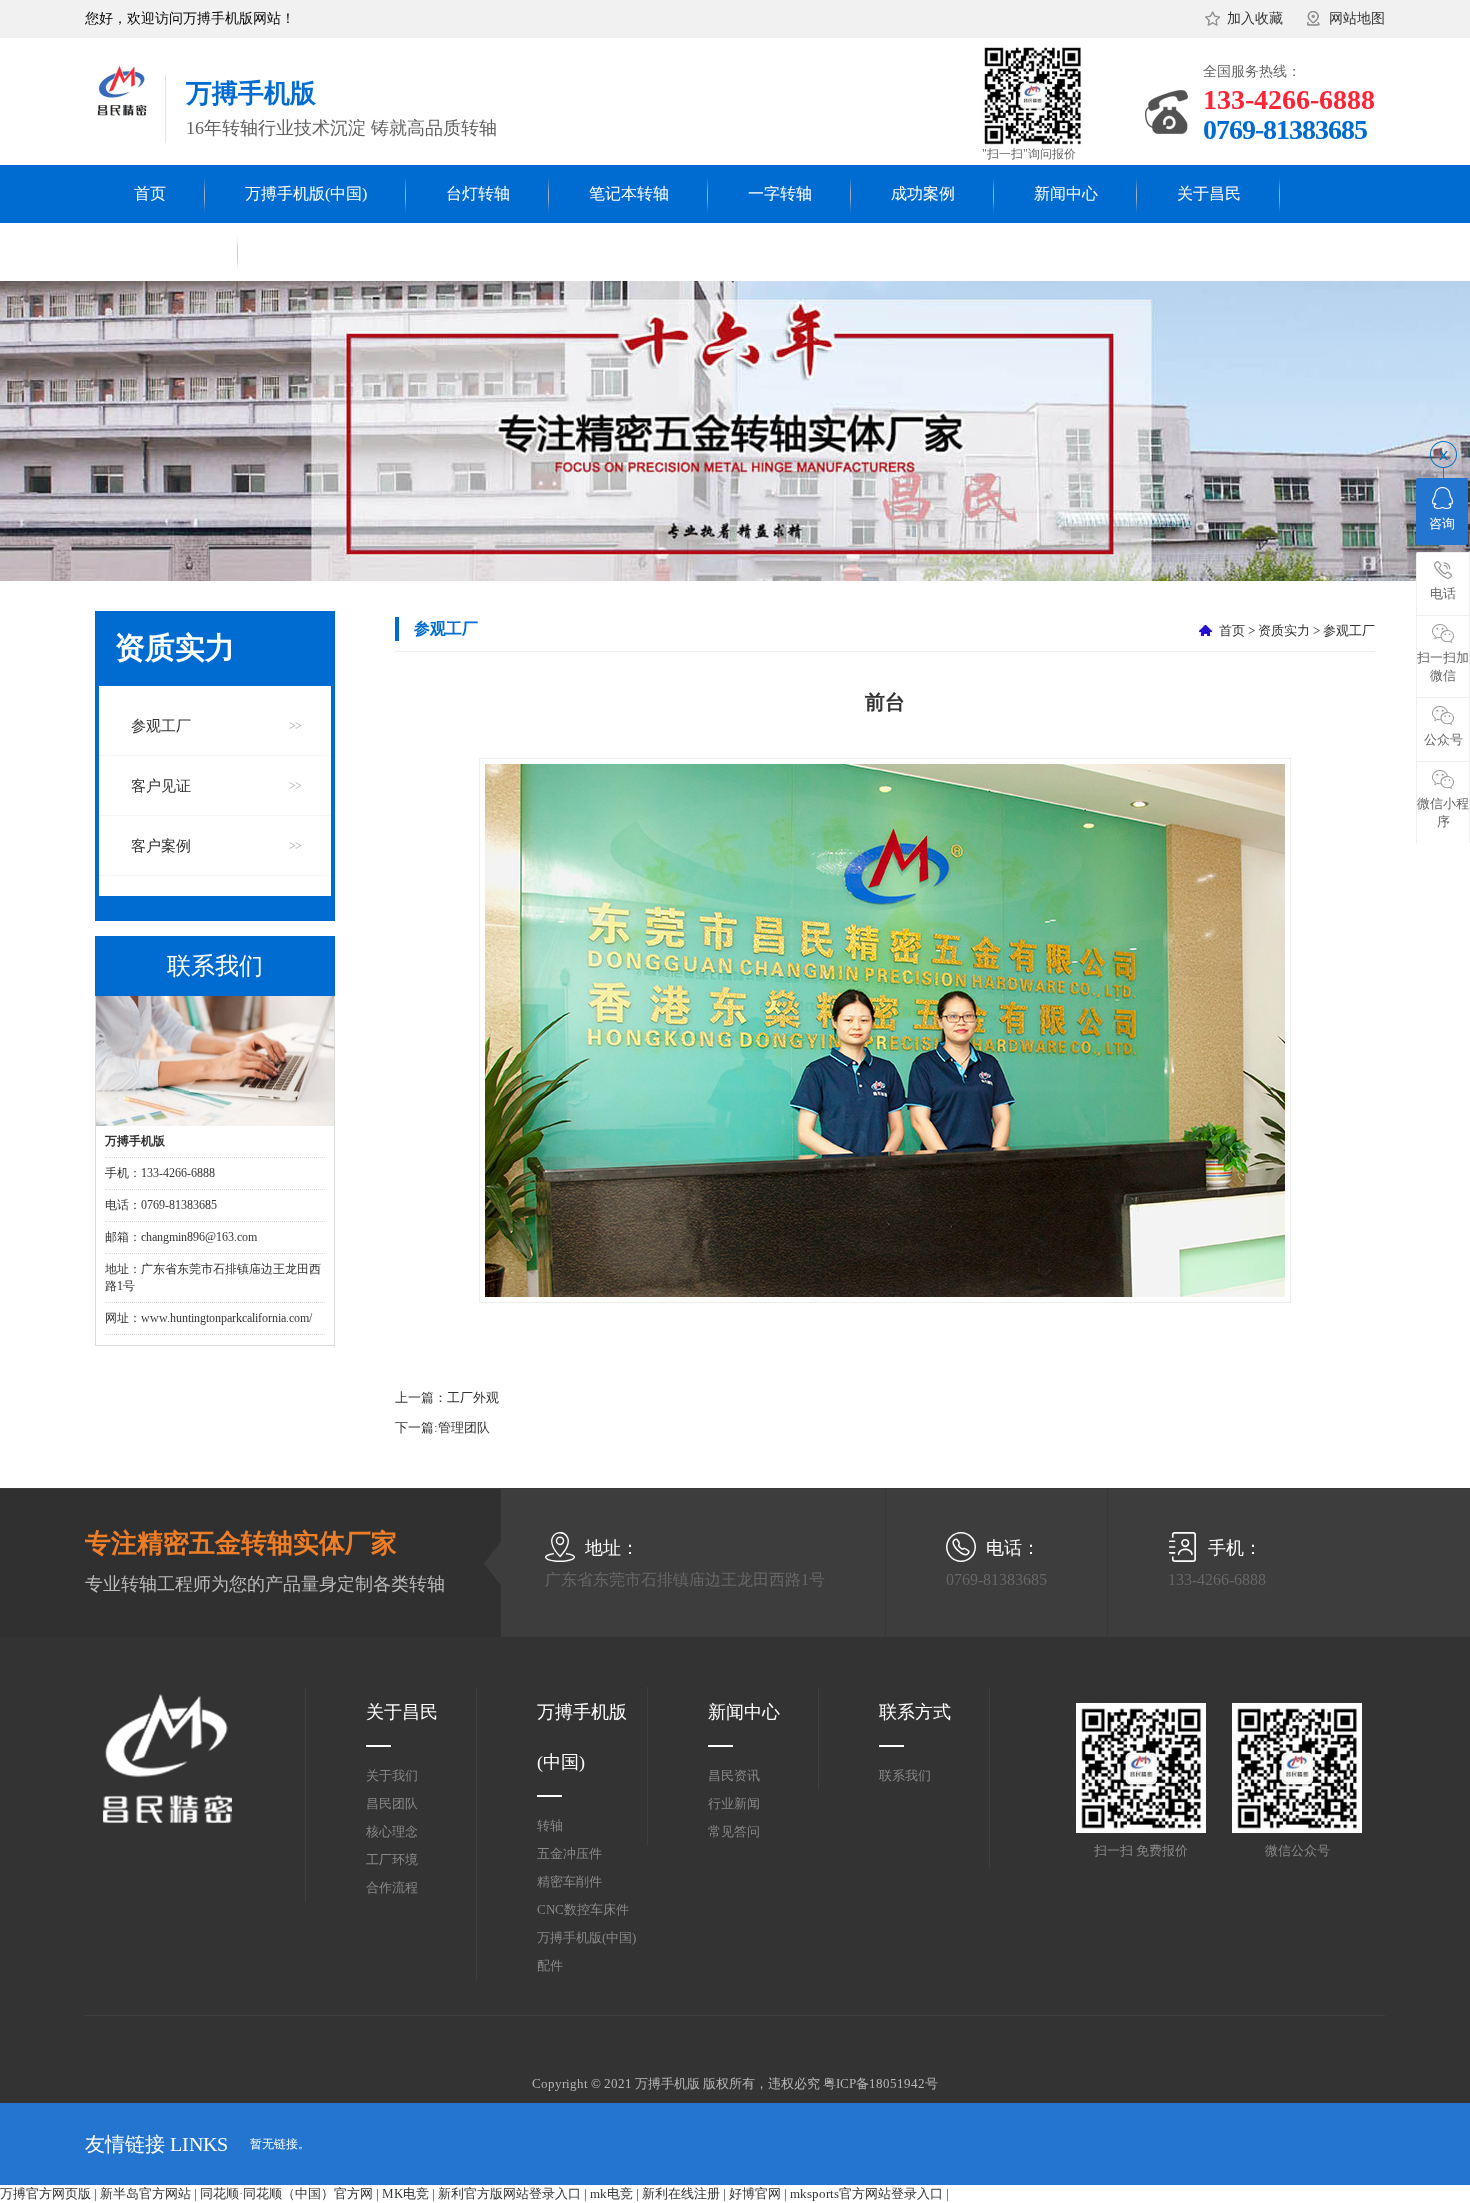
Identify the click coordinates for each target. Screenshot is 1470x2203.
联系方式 (915, 1712)
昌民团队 (392, 1803)
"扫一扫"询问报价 (1029, 154)
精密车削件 (569, 1881)
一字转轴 (780, 193)
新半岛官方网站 (145, 2193)
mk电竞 (611, 2193)
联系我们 (905, 1775)
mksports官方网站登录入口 (866, 2193)
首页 (150, 193)
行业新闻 (734, 1803)
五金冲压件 (569, 1853)
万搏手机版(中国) (306, 193)
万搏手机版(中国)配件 (586, 1951)
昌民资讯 (734, 1775)
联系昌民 (167, 251)
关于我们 (392, 1775)
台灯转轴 (478, 193)
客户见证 (161, 786)
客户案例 (161, 846)
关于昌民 (1209, 193)
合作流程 (392, 1887)
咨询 (1442, 523)
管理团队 (464, 1427)
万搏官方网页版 (45, 2193)
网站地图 (1357, 18)
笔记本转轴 (629, 193)
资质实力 (1284, 630)
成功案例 (923, 193)
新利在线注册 (681, 2193)
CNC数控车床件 (583, 1909)
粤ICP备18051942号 (880, 2083)
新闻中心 (1066, 193)
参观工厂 (161, 726)
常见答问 (734, 1831)
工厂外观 (473, 1397)
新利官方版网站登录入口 (509, 2193)
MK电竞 (405, 2193)
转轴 (550, 1825)
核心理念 (392, 1831)
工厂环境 (392, 1859)
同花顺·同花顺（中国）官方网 (286, 2193)
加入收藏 (1255, 18)
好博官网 (755, 2193)
